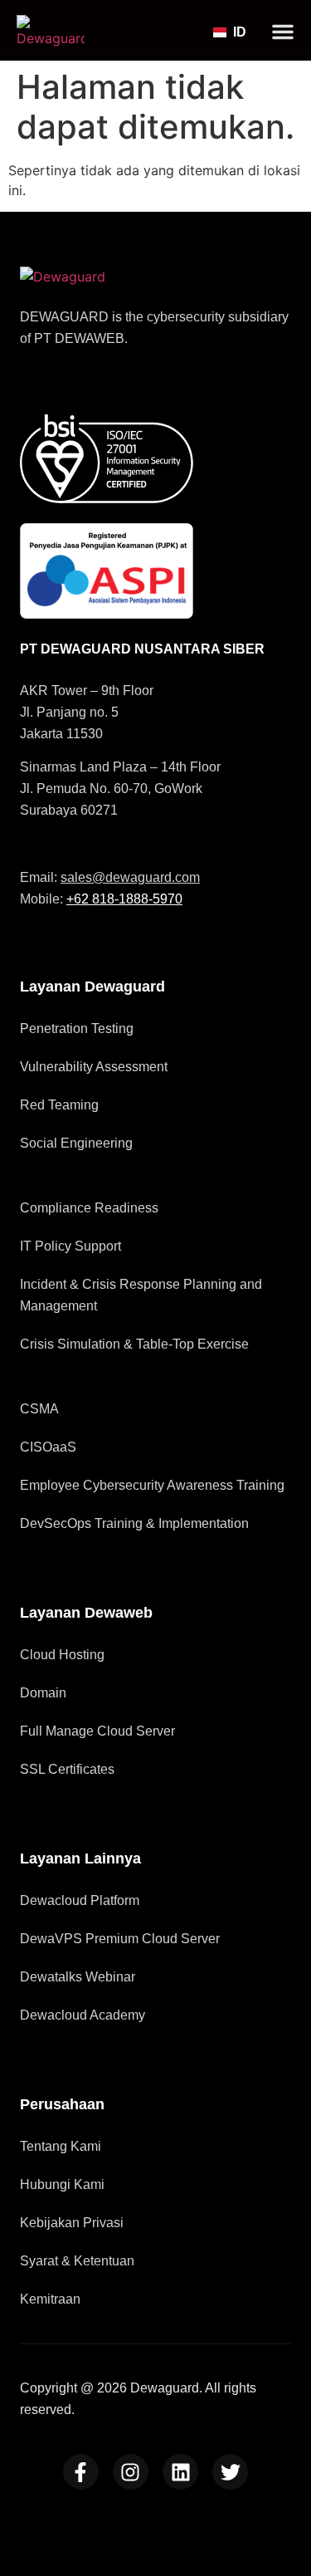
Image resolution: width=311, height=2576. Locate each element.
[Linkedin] (180, 2472)
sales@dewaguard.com (130, 877)
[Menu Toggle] (283, 32)
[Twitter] (230, 2472)
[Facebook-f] (81, 2472)
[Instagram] (131, 2472)
